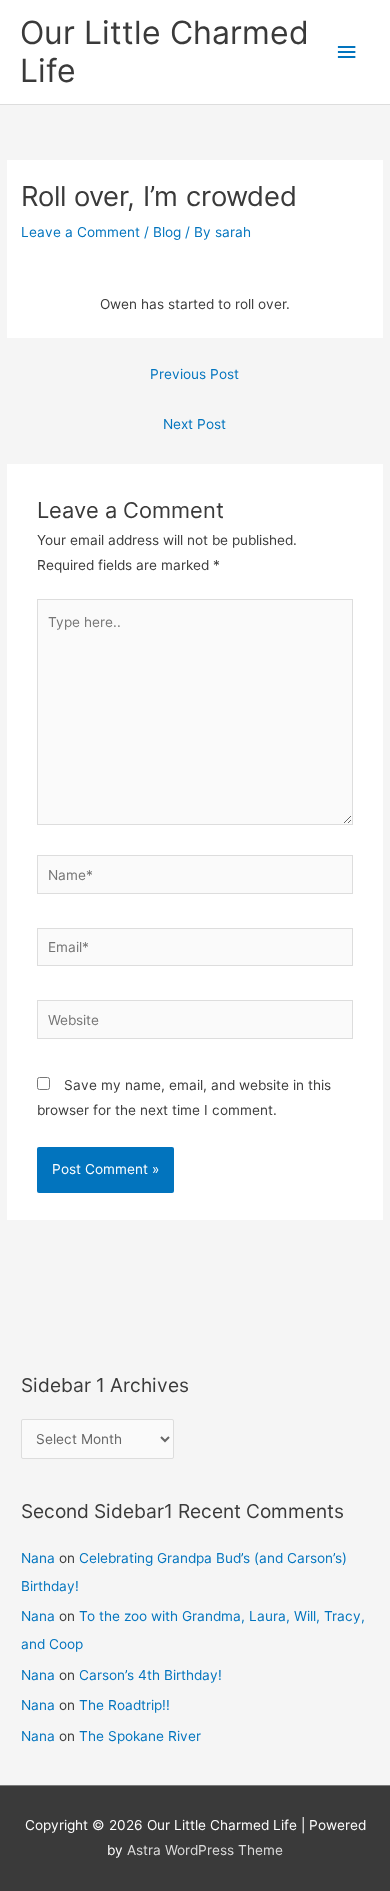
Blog (167, 232)
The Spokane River (140, 1736)
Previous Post (194, 374)
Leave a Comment (80, 232)
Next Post (194, 424)
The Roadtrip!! (124, 1705)
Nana (38, 1558)
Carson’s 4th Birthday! (150, 1675)
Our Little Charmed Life (164, 51)
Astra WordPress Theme (205, 1850)
